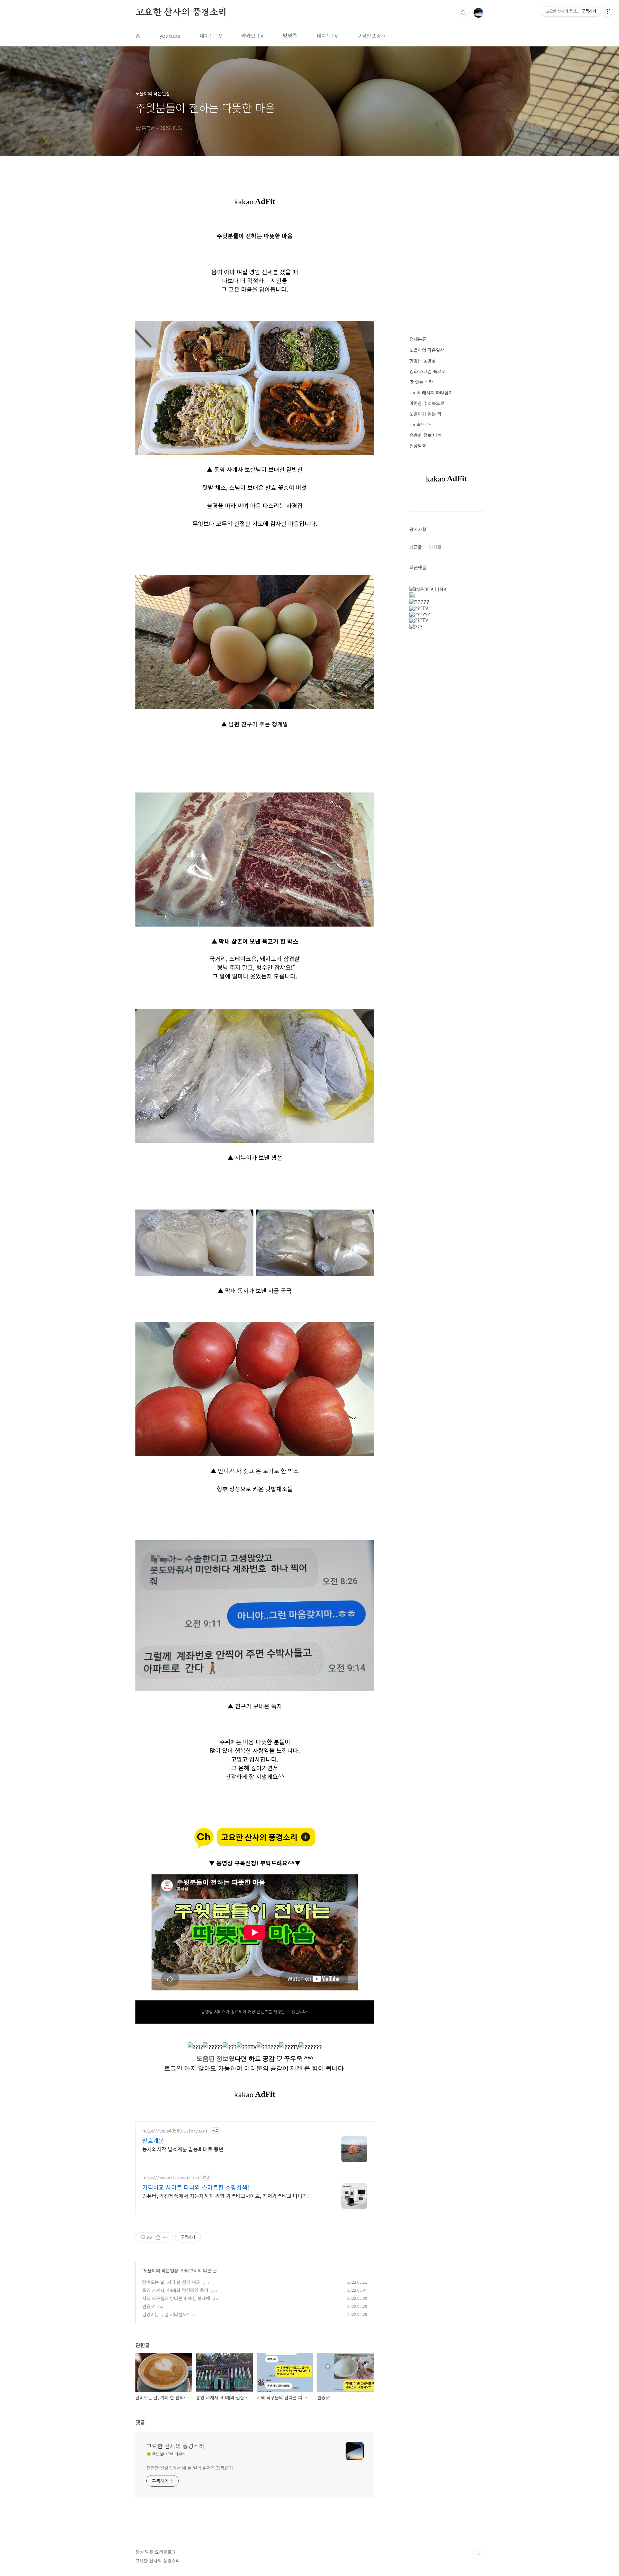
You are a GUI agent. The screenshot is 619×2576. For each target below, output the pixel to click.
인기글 (435, 547)
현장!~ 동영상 (423, 361)
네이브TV (327, 35)
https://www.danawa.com (171, 2177)
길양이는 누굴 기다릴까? (166, 2314)
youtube (170, 35)
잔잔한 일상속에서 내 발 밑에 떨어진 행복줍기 (190, 2468)
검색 (464, 13)
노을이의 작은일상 (161, 2270)
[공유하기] (158, 2237)
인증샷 (148, 2306)
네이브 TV (211, 35)
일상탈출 (418, 446)
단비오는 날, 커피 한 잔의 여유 (171, 2282)
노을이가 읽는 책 (425, 414)
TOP (478, 2554)
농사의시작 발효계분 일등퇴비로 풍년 (183, 2149)
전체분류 (418, 339)
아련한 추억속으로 (427, 403)
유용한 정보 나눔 (425, 435)
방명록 (290, 35)
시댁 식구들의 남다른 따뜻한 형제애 (176, 2298)
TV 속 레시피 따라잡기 (431, 393)
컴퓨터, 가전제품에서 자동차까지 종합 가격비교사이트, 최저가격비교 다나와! (226, 2196)
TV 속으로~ (421, 424)
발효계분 (153, 2140)
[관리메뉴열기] (608, 11)
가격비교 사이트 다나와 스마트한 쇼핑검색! (196, 2187)
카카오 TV (252, 35)
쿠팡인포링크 (371, 35)
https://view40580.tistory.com (175, 2131)
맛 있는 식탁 (421, 382)
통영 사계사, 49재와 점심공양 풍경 (175, 2290)
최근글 (416, 547)
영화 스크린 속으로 (427, 371)
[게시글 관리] (166, 2237)
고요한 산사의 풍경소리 (181, 13)
